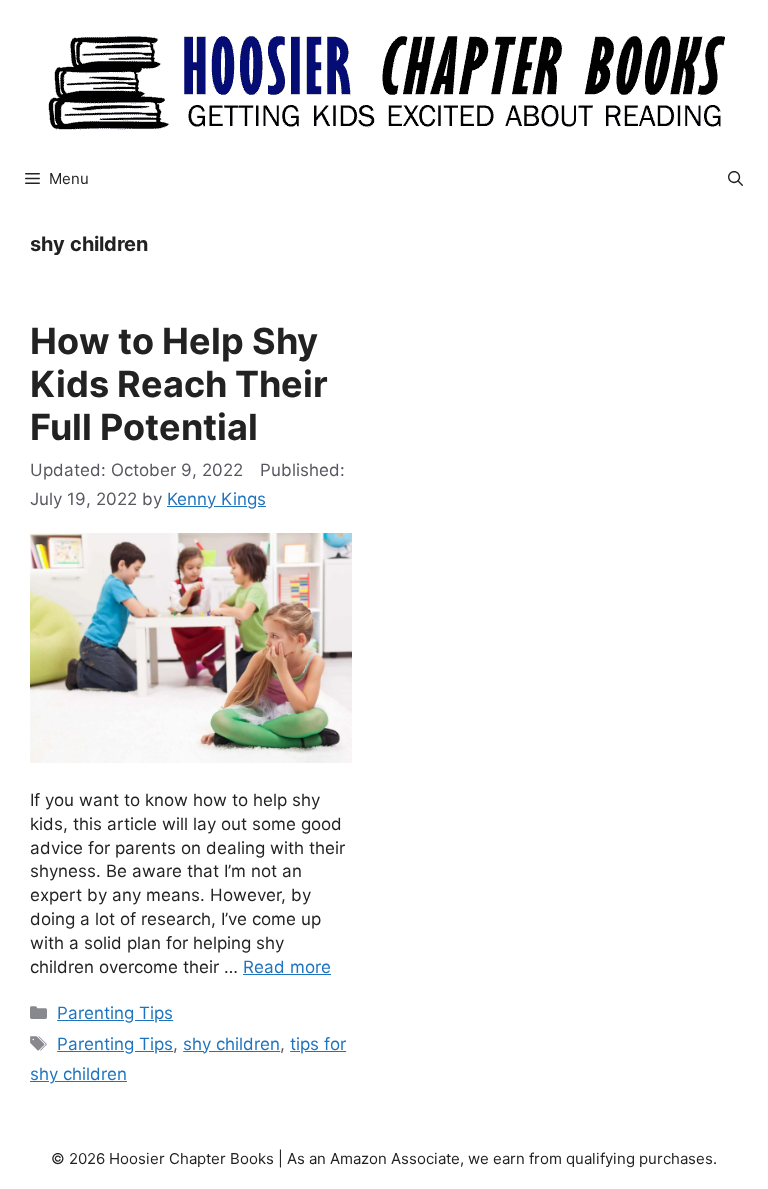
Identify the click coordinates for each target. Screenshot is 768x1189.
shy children (231, 1044)
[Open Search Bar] (735, 179)
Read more (287, 967)
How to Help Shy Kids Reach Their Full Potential (179, 384)
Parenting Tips (115, 1013)
